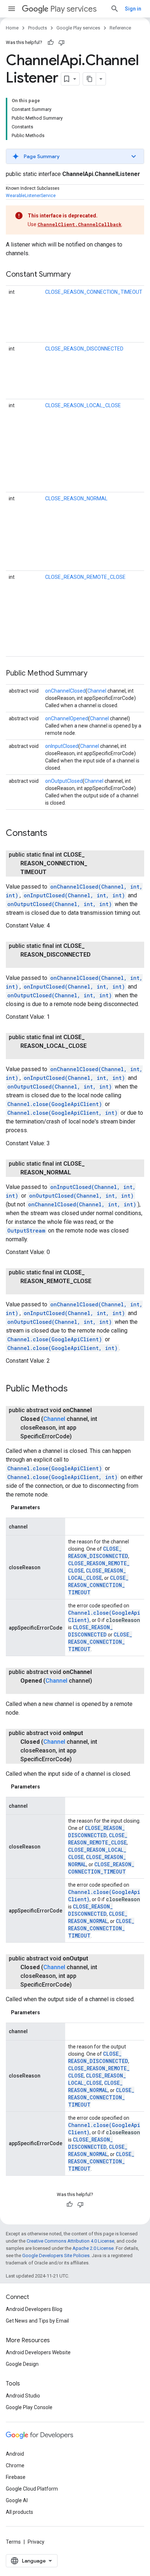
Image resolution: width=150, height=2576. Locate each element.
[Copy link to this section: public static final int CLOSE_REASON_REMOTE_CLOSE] (28, 1290)
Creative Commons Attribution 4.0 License (70, 2241)
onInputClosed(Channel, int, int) (74, 895)
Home (12, 28)
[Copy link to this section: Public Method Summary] (95, 674)
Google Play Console (29, 2407)
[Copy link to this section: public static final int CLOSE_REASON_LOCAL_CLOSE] (28, 1055)
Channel (97, 691)
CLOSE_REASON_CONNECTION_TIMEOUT (94, 292)
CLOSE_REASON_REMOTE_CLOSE (85, 577)
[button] (75, 156)
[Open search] (115, 9)
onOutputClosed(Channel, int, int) (60, 904)
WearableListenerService (31, 196)
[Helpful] (51, 43)
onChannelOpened (67, 718)
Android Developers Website (38, 2352)
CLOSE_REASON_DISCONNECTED (84, 349)
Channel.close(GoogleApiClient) (55, 1104)
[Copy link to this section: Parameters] (47, 1507)
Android (15, 2454)
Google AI (17, 2500)
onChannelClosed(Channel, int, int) (82, 1204)
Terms (13, 2542)
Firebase (16, 2477)
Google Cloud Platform (32, 2489)
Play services (73, 9)
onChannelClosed (65, 691)
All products (19, 2512)
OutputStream (26, 1231)
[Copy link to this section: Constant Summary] (78, 275)
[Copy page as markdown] (90, 79)
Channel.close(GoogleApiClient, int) (62, 1113)
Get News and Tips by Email (37, 2321)
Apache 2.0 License (93, 2248)
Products (37, 28)
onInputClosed (62, 746)
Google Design (22, 2364)
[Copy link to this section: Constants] (55, 834)
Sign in (133, 9)
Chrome (15, 2465)
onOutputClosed (64, 781)
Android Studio (23, 2396)
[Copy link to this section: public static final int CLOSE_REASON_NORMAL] (78, 1173)
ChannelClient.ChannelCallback (80, 224)
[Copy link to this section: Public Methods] (75, 1389)
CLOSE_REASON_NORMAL (76, 498)
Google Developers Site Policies (56, 2255)
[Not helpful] (62, 43)
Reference (120, 28)
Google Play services (78, 28)
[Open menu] (12, 9)
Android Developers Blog (34, 2309)
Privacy (36, 2542)
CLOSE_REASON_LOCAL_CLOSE (83, 405)
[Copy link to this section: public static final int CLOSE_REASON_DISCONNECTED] (28, 964)
